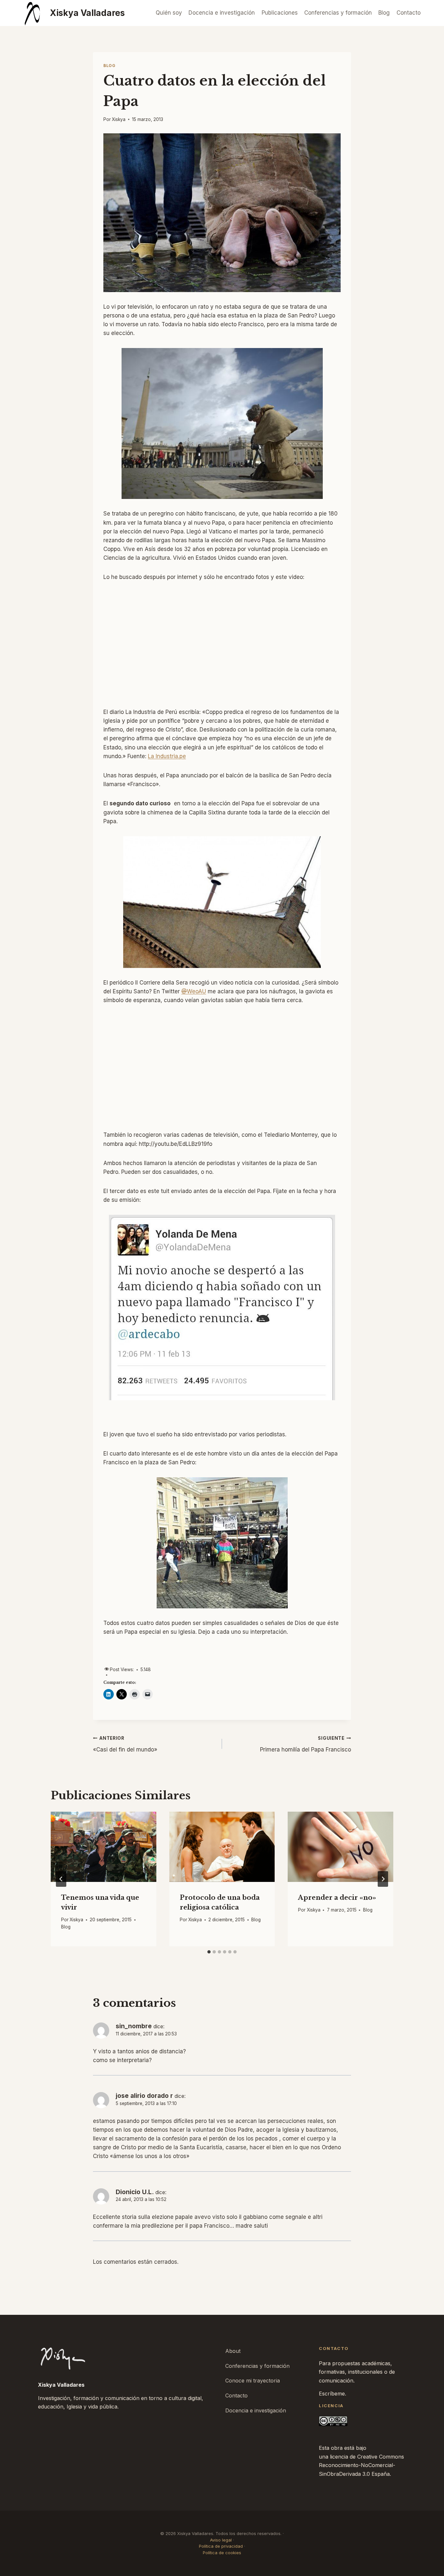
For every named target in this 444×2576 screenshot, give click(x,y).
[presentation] (104, 1847)
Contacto (409, 13)
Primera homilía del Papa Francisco (306, 1744)
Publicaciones (280, 13)
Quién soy (169, 13)
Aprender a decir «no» (337, 1897)
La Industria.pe (167, 756)
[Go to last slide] (61, 1879)
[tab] (209, 1952)
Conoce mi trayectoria (253, 2381)
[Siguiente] (383, 1879)
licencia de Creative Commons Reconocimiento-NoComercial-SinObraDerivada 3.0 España (361, 2465)
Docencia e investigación (222, 13)
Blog (384, 13)
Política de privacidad (221, 2546)
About (233, 2351)
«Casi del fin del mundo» (125, 1744)
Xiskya (119, 119)
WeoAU (194, 991)
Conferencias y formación (338, 13)
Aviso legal (221, 2540)
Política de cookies (222, 2553)
